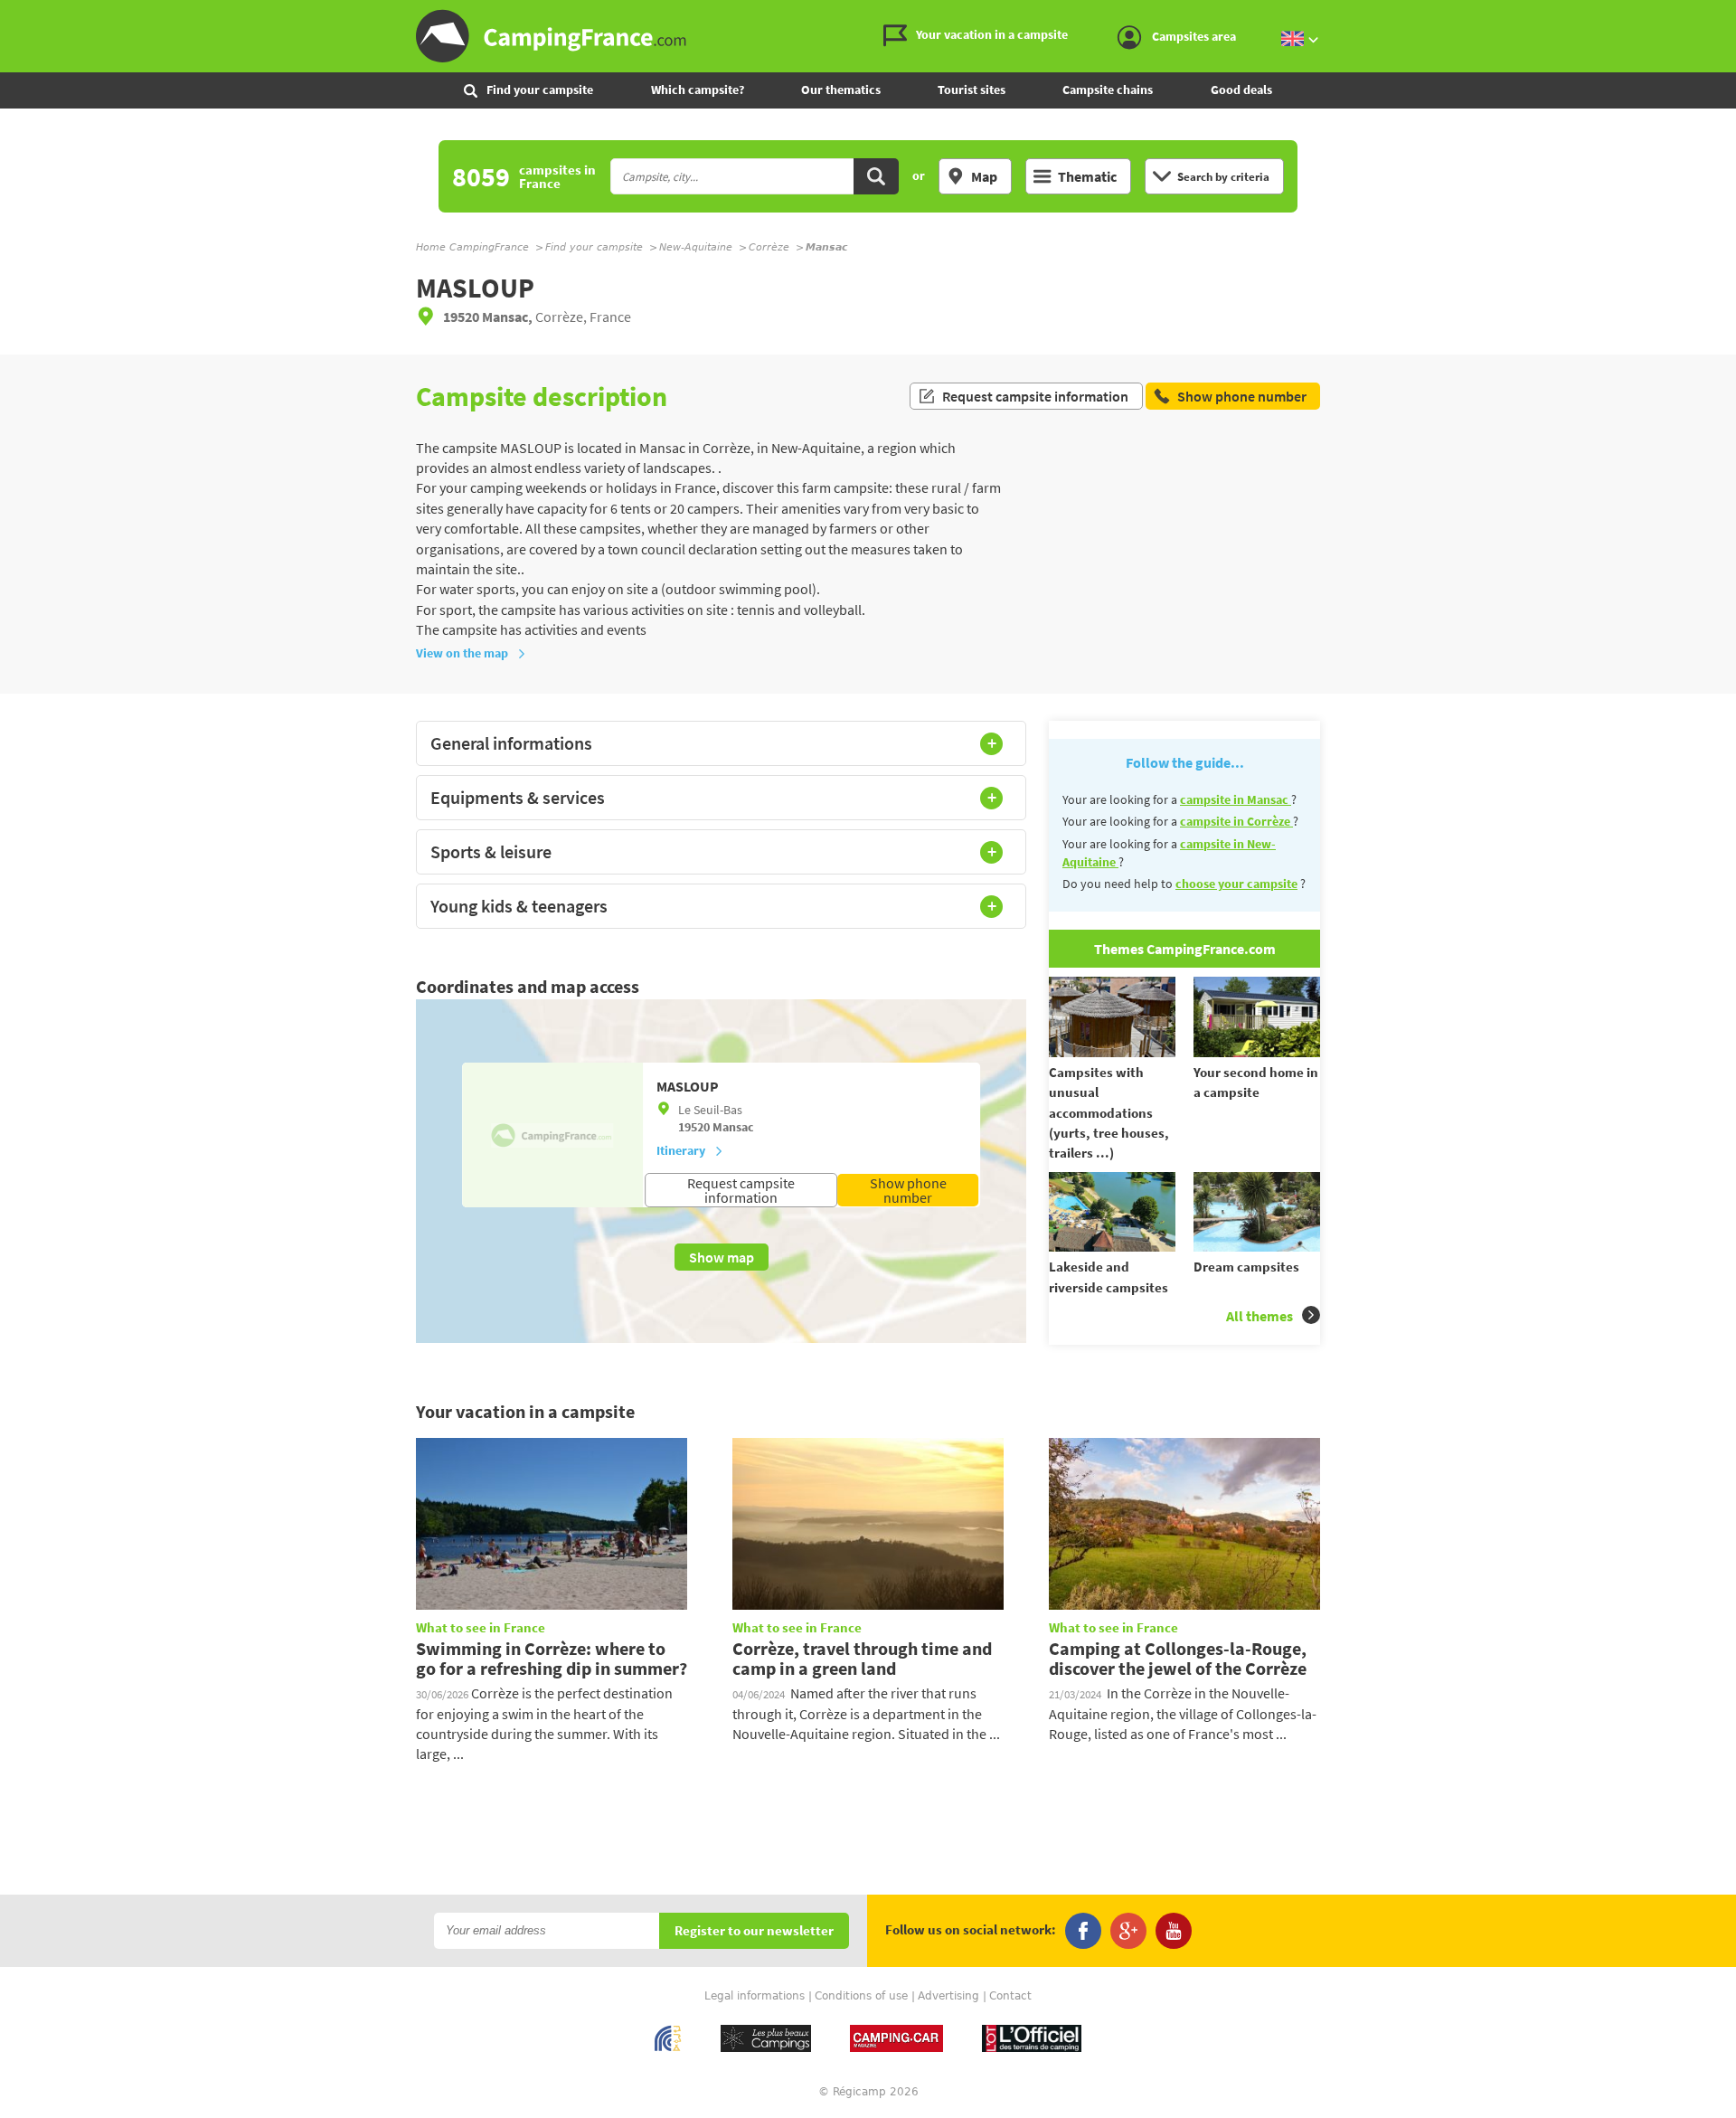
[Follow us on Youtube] (1174, 1931)
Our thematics (841, 90)
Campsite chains (1108, 90)
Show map (722, 1257)
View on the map (462, 653)
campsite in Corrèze (1236, 821)
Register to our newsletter (754, 1931)
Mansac (733, 1127)
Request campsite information (1035, 396)
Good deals (1241, 90)
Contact (1010, 1996)
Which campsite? (698, 90)
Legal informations (755, 1996)
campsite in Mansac (1236, 799)
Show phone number (908, 1190)
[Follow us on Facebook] (1083, 1931)
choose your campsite (1236, 884)
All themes (1260, 1316)
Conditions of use (861, 1996)
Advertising (948, 1996)
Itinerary (681, 1150)
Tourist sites (972, 90)
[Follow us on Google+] (1128, 1931)
